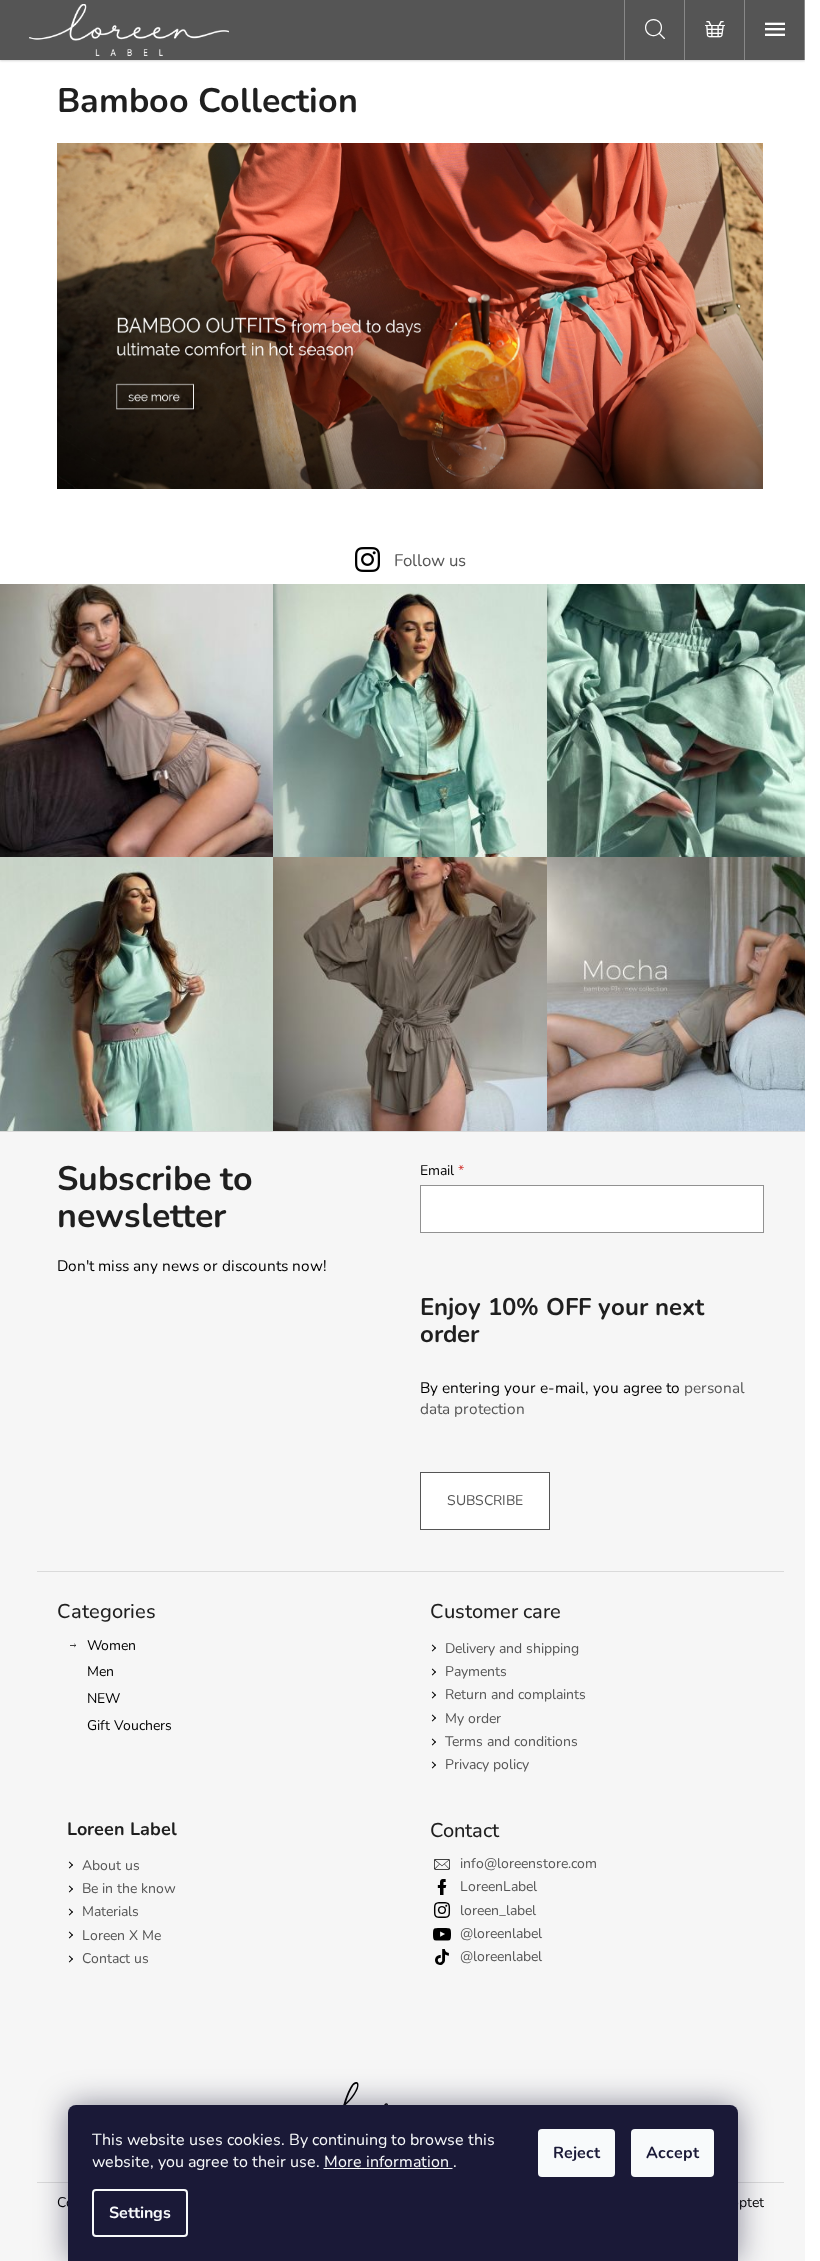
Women (111, 1645)
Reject (576, 2153)
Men (100, 1671)
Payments (476, 1671)
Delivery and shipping (512, 1648)
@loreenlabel (501, 1933)
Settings (140, 2213)
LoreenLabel (498, 1886)
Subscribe (485, 1500)
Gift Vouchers (129, 1725)
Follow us (430, 560)
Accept (672, 2153)
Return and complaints (515, 1694)
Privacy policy (487, 1764)
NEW (103, 1698)
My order (473, 1718)
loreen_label (498, 1910)
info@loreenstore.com (528, 1863)
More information (388, 2162)
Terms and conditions (511, 1741)
